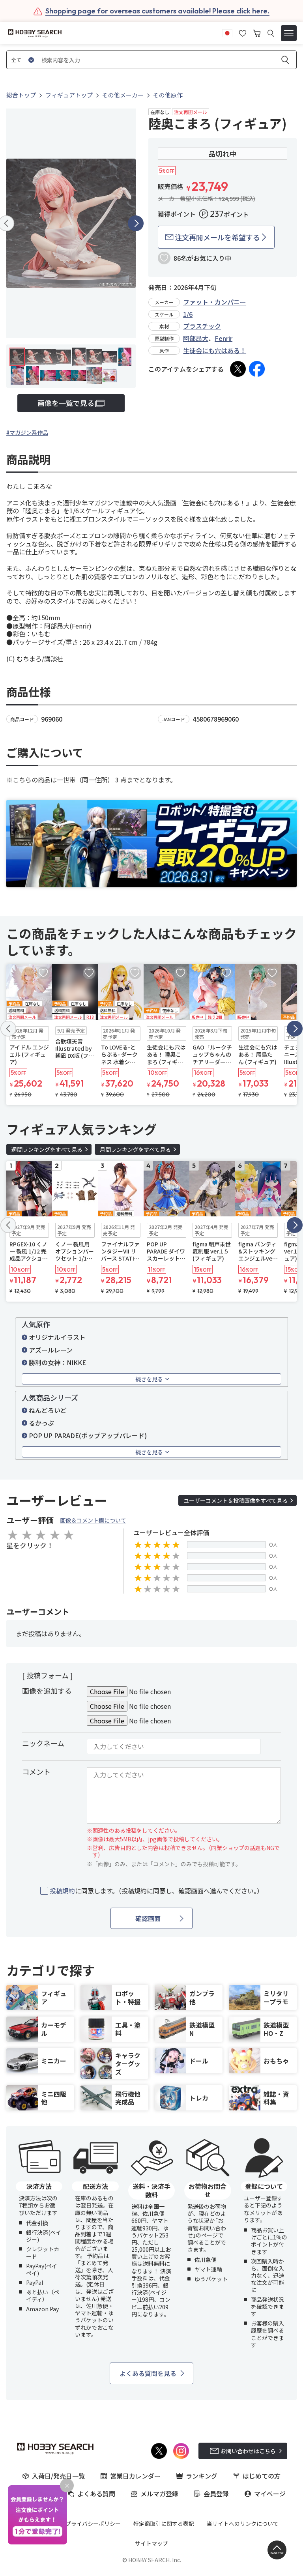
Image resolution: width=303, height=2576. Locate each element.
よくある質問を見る (148, 2373)
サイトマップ (151, 2543)
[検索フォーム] (271, 33)
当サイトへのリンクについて (243, 2524)
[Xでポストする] (238, 369)
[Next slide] (136, 223)
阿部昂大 (196, 338)
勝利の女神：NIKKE (57, 1362)
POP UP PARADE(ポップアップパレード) (88, 1435)
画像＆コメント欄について (93, 1520)
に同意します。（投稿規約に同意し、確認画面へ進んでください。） (156, 1891)
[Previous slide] (8, 1029)
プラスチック (202, 326)
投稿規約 (62, 1891)
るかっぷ (41, 1423)
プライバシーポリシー (93, 2524)
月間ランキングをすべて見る (135, 1149)
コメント (36, 1772)
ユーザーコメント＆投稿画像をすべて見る (236, 1500)
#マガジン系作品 (27, 432)
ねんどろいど (48, 1410)
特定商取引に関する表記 (164, 2524)
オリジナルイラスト (57, 1337)
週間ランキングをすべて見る (47, 1149)
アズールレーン (51, 1350)
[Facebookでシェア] (257, 369)
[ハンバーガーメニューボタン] (289, 33)
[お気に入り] (243, 32)
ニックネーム (43, 1743)
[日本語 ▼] (227, 32)
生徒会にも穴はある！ (215, 350)
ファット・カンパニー (215, 302)
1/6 (188, 314)
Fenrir (224, 338)
